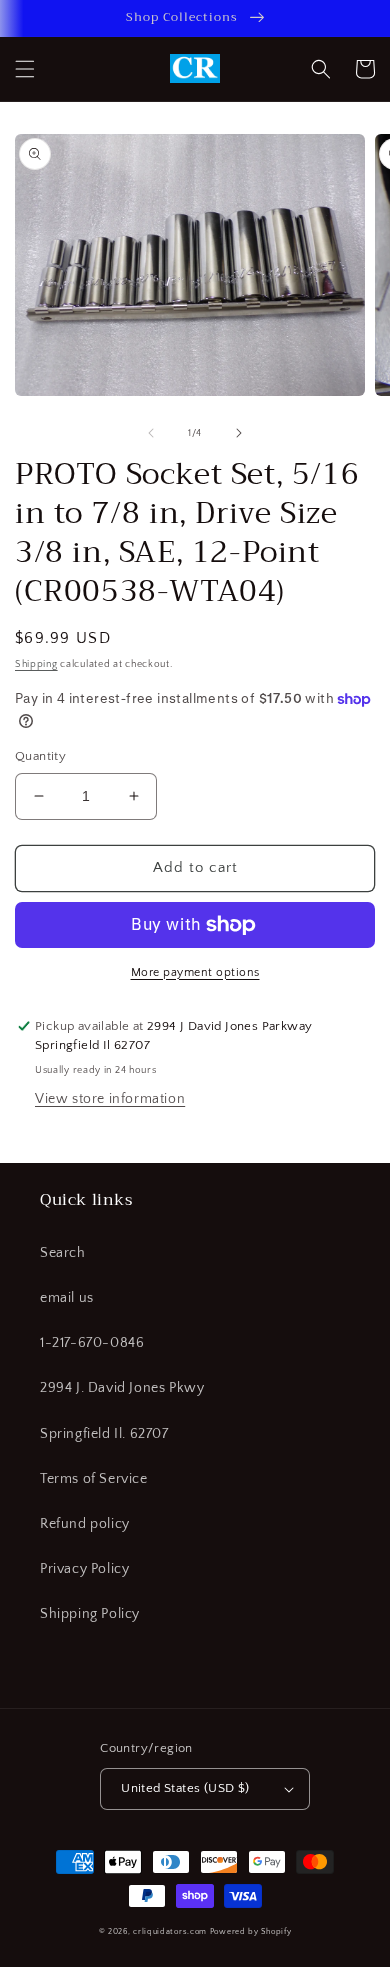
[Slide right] (239, 433)
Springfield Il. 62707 (104, 1434)
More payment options (195, 972)
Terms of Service (94, 1479)
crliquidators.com (170, 1931)
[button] (25, 69)
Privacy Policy (84, 1569)
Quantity (40, 756)
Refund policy (85, 1524)
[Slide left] (151, 433)
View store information (110, 1099)
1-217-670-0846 (92, 1343)
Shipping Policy (90, 1614)
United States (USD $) (185, 1788)
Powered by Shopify (251, 1931)
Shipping (36, 664)
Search (63, 1253)
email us (67, 1298)
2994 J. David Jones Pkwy (122, 1388)
